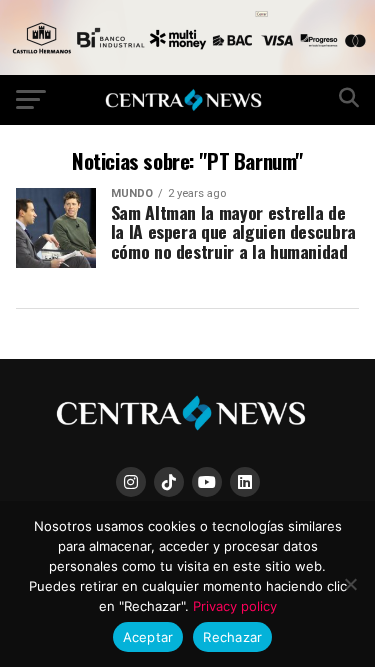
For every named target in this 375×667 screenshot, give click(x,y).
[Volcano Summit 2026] (187, 69)
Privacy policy (235, 606)
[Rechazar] (350, 584)
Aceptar (148, 637)
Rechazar (232, 637)
